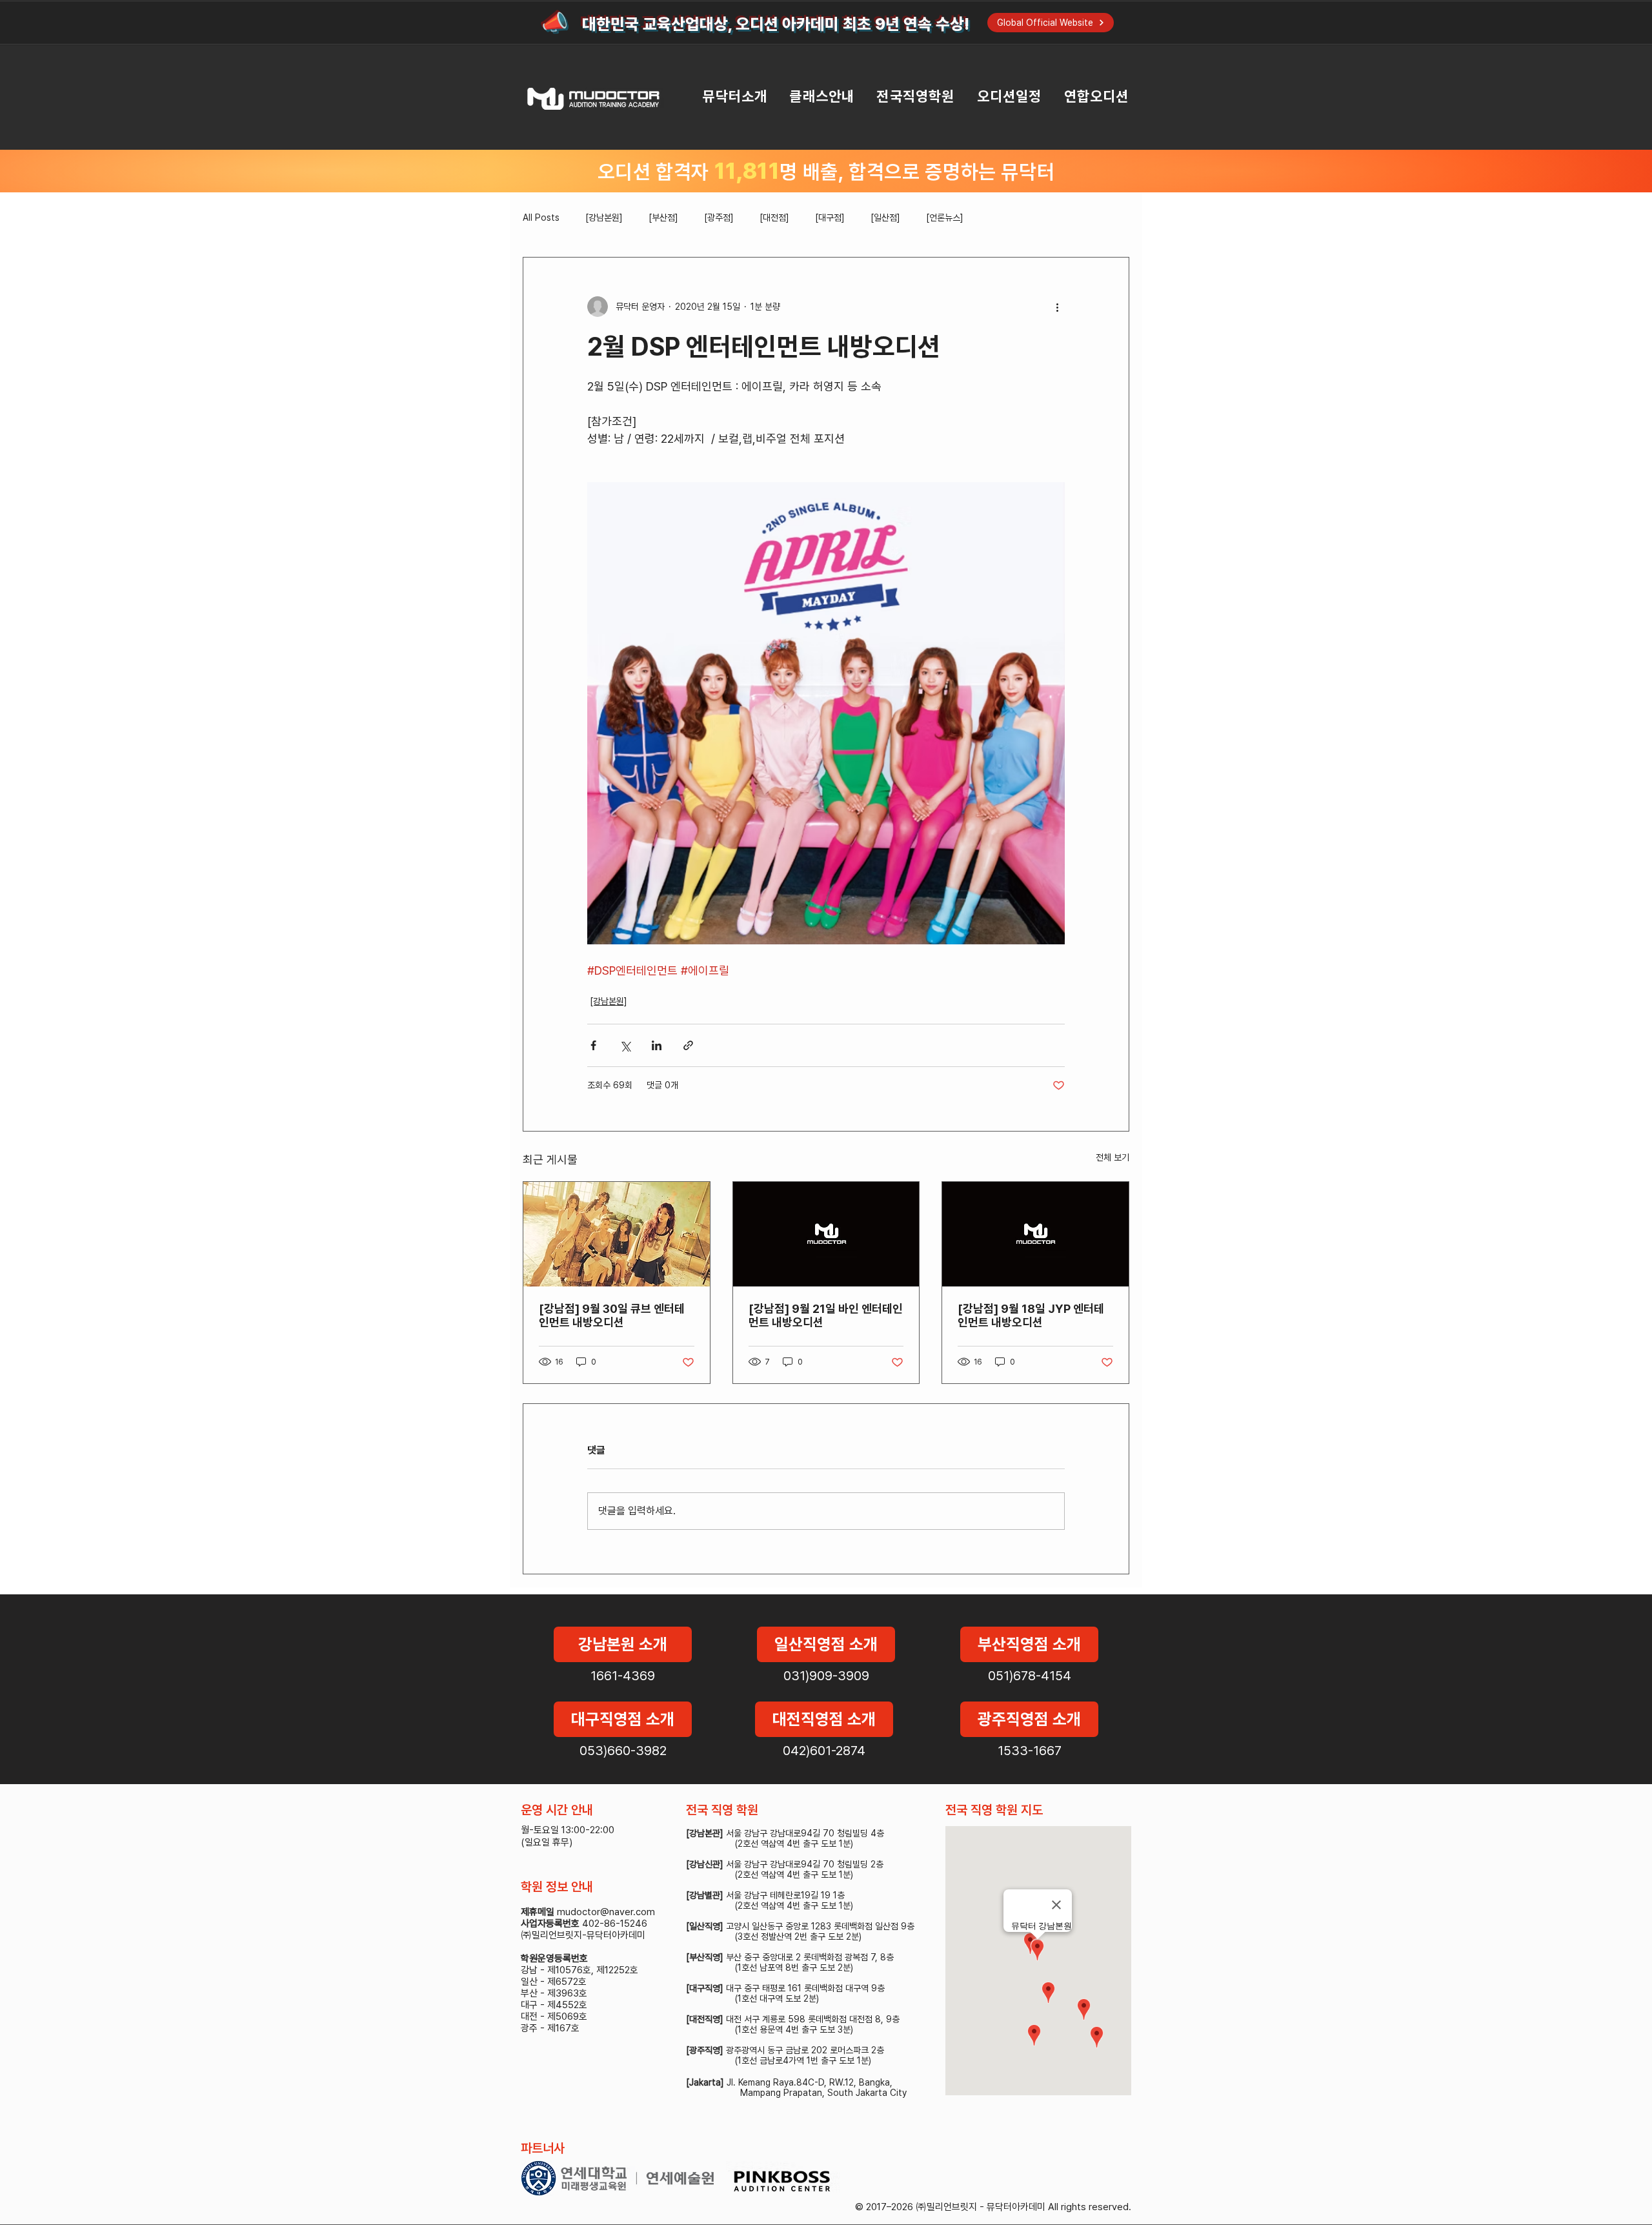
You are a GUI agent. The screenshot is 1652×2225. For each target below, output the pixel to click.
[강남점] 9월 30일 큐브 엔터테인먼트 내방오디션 (612, 1316)
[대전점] (774, 218)
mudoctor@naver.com (606, 1912)
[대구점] (830, 218)
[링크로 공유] (688, 1045)
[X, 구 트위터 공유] (625, 1045)
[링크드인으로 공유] (657, 1045)
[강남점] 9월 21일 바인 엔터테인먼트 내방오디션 (826, 1316)
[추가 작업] (1057, 307)
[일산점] (885, 218)
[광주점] (719, 218)
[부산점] (663, 218)
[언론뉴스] (945, 218)
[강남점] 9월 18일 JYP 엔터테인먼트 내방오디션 (1031, 1316)
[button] (724, 97)
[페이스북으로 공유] (593, 1045)
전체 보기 (1113, 1157)
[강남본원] (604, 218)
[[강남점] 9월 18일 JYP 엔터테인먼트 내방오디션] (1035, 1234)
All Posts (541, 218)
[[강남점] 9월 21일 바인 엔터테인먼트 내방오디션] (826, 1234)
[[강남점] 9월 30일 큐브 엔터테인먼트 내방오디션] (617, 1234)
